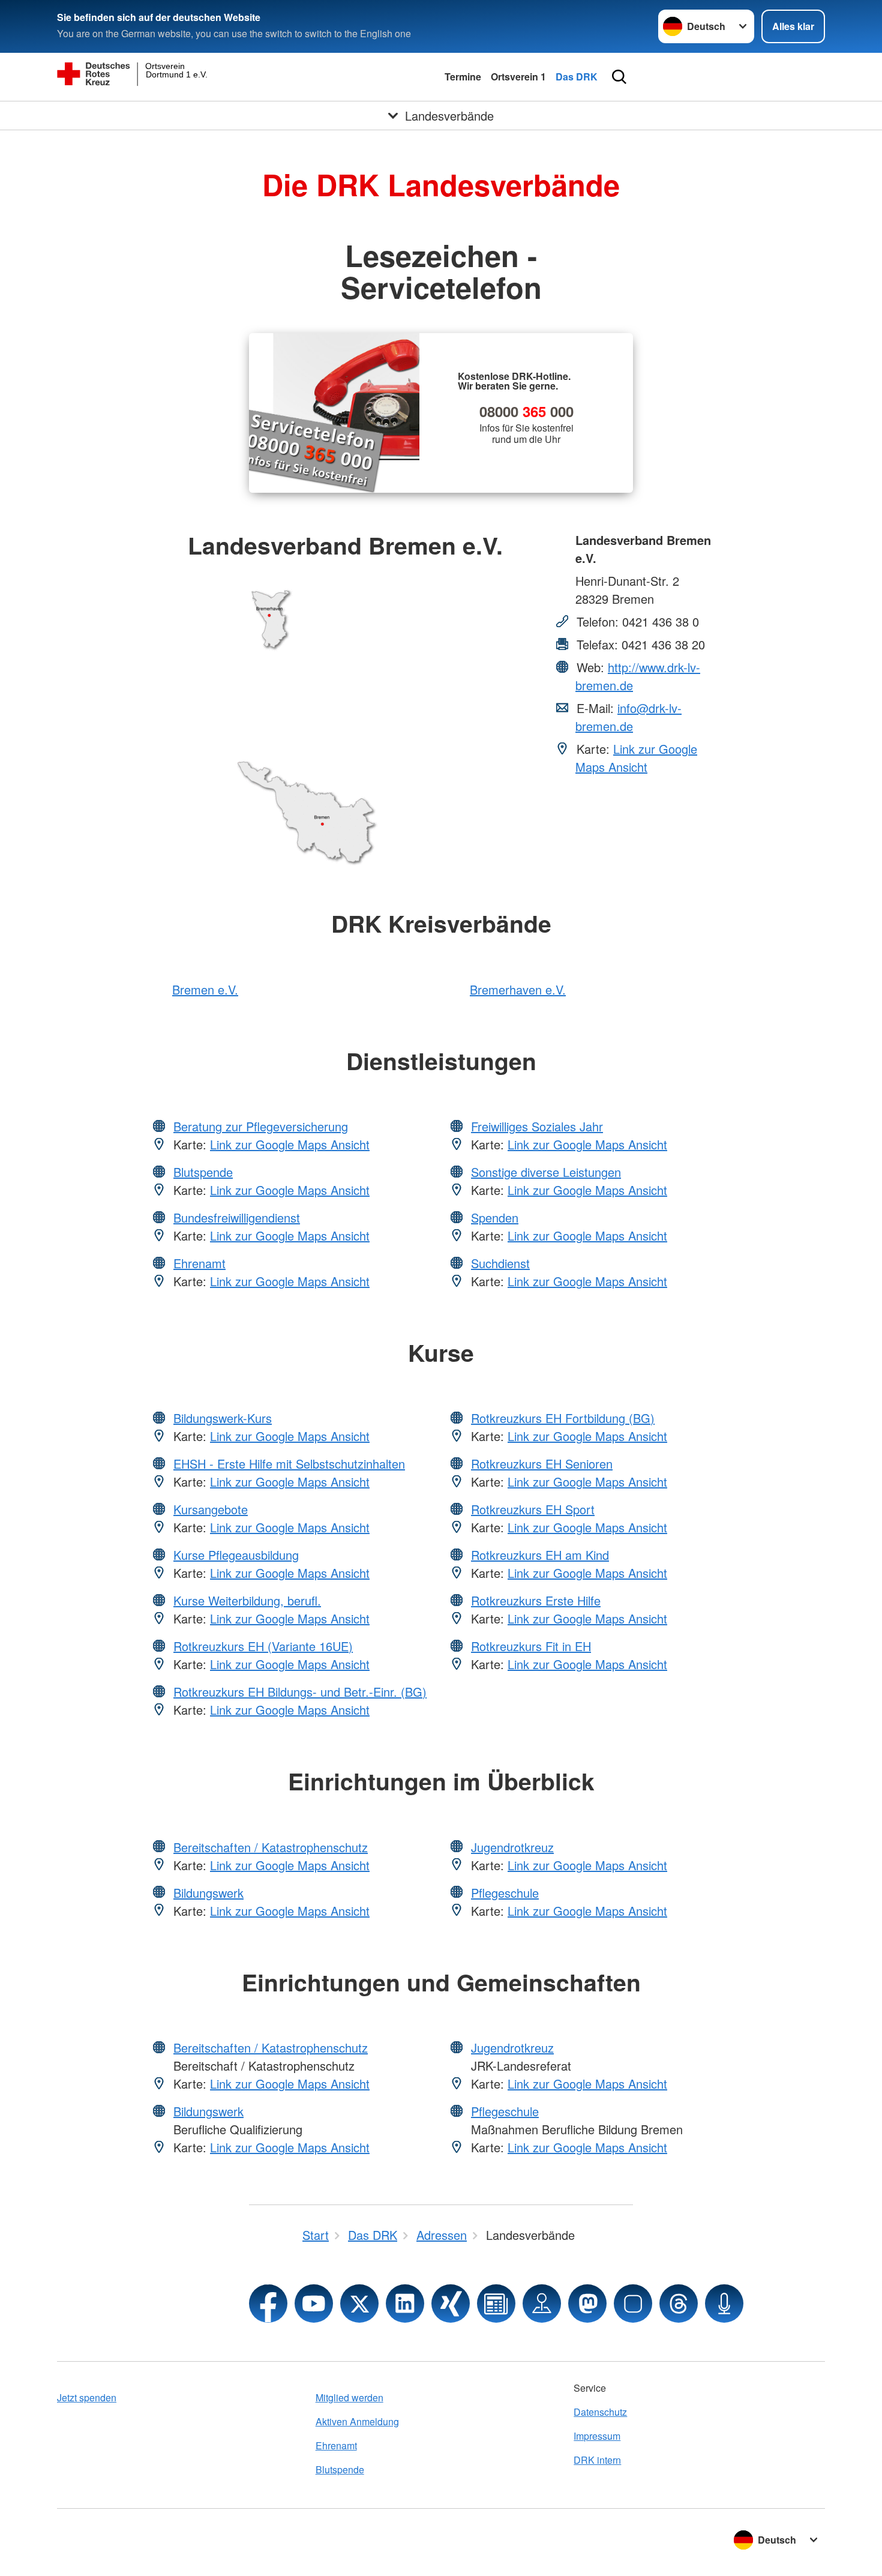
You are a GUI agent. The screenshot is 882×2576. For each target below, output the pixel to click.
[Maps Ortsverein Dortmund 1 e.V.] (542, 2304)
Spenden (495, 1217)
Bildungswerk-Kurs (223, 1418)
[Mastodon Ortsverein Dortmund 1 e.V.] (587, 2304)
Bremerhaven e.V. (518, 989)
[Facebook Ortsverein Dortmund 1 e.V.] (268, 2304)
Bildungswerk (208, 1893)
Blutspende (203, 1172)
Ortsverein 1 (518, 77)
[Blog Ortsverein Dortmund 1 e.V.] (496, 2304)
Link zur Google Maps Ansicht (636, 758)
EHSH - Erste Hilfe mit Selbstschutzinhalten (289, 1464)
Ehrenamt (199, 1263)
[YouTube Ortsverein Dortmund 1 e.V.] (314, 2304)
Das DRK (577, 77)
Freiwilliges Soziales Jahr (537, 1126)
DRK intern (597, 2460)
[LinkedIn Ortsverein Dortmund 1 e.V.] (405, 2304)
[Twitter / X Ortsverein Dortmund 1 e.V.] (359, 2304)
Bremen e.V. (205, 989)
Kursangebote (211, 1509)
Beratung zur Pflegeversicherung (261, 1126)
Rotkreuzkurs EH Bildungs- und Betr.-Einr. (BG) (300, 1692)
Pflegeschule (505, 1893)
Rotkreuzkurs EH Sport (533, 1509)
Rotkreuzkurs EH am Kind (540, 1555)
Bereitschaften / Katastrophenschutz (271, 1847)
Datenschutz (600, 2412)
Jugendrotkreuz (512, 1847)
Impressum (597, 2436)
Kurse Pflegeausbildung (236, 1555)
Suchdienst (500, 1263)
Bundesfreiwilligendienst (237, 1217)
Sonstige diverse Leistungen (546, 1172)
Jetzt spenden (87, 2397)
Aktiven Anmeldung (357, 2421)
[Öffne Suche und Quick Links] (619, 77)
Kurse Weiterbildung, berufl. (247, 1600)
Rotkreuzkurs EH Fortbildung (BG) (563, 1418)
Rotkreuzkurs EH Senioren (542, 1464)
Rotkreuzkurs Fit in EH (531, 1646)
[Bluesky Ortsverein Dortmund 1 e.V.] (633, 2304)
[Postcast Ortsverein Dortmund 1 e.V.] (724, 2304)
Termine (463, 77)
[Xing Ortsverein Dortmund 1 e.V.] (451, 2304)
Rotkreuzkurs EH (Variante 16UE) (263, 1646)
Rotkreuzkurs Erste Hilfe (536, 1600)
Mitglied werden (349, 2397)
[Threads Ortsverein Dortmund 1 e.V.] (679, 2304)
